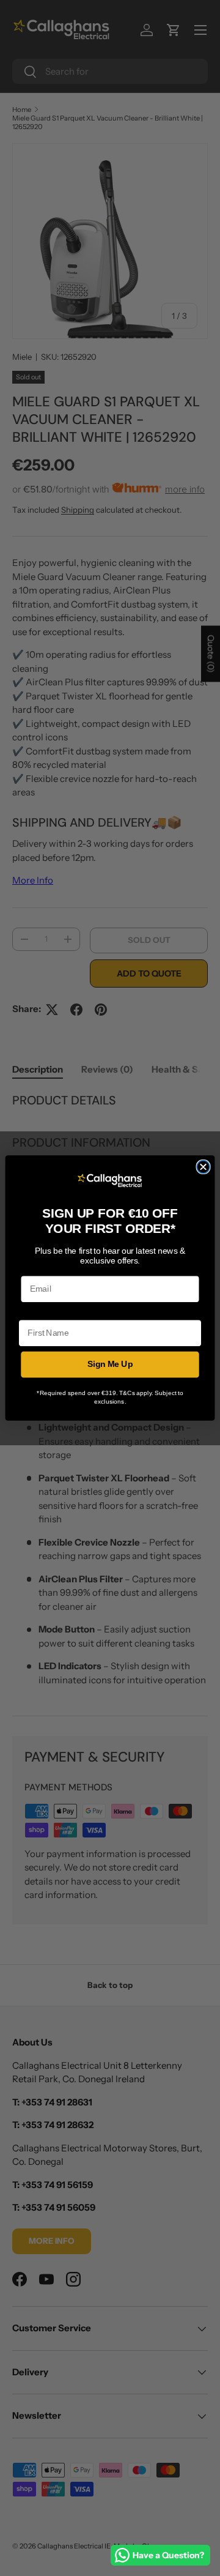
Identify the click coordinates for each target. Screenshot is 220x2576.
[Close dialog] (203, 1167)
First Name (40, 1312)
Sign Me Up (110, 1365)
